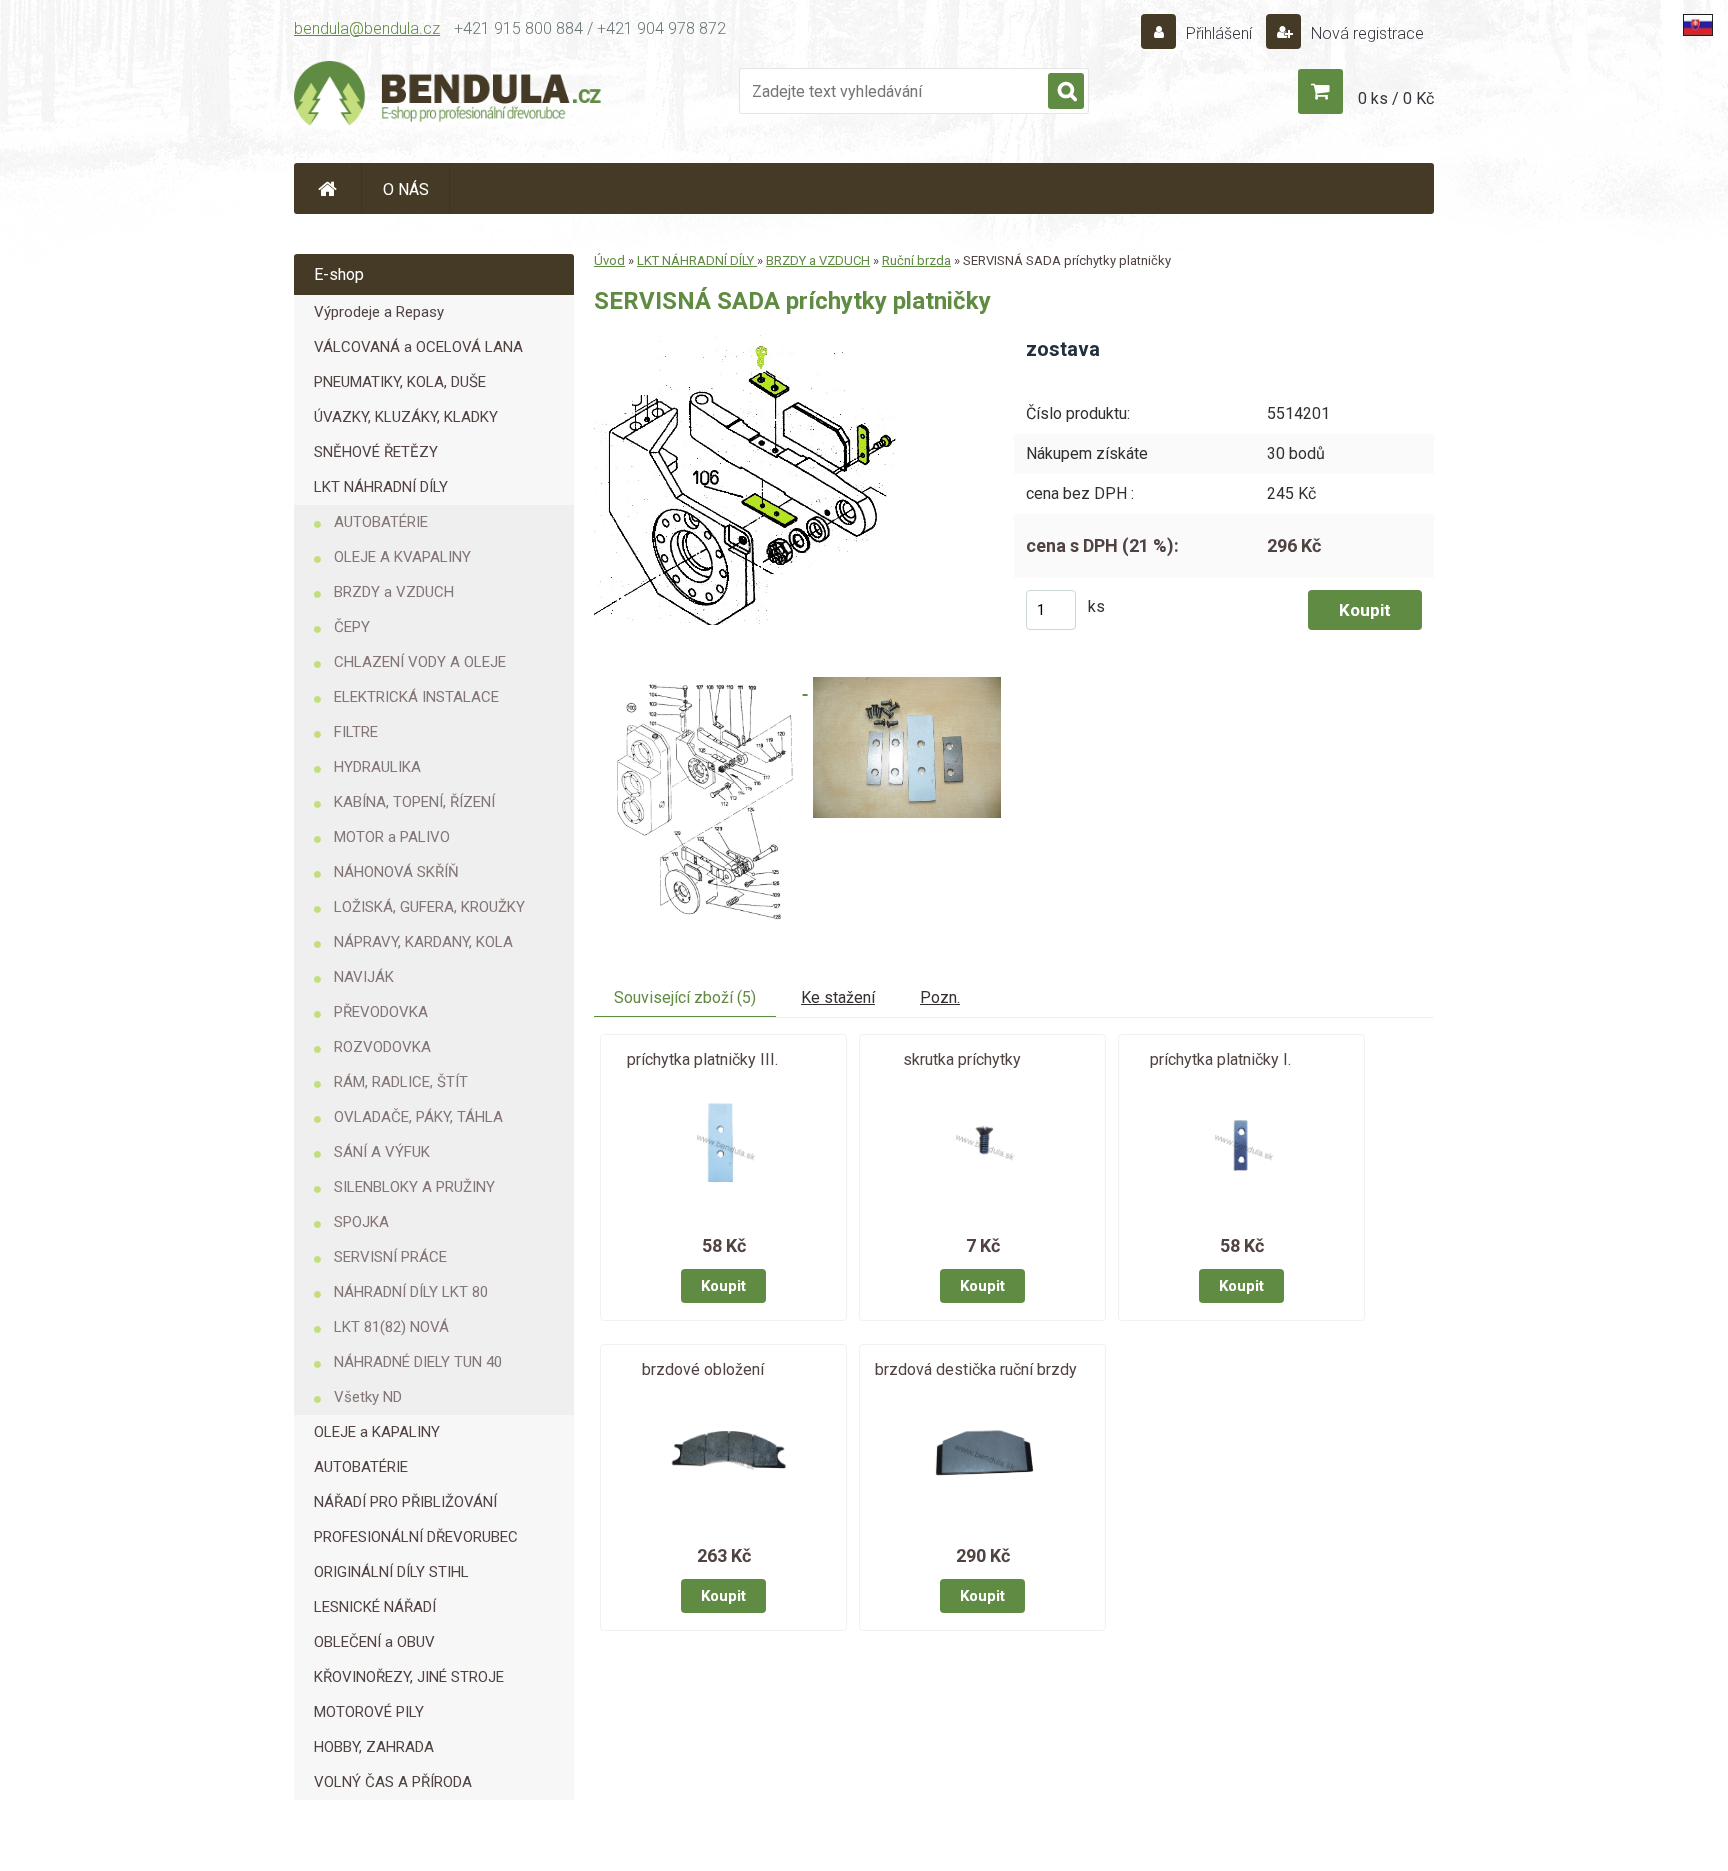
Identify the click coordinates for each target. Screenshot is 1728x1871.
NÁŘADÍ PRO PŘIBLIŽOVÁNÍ (405, 1502)
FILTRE (356, 732)
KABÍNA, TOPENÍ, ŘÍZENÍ (414, 802)
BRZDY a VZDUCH (394, 592)
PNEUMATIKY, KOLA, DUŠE (400, 382)
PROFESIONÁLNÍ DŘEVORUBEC (416, 1537)
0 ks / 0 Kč (1396, 98)
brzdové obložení (703, 1369)
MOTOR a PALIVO (392, 837)
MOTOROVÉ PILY (369, 1712)
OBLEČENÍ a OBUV (374, 1642)
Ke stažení (838, 997)
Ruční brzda (916, 260)
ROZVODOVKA (382, 1047)
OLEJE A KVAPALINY (402, 557)
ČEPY (352, 627)
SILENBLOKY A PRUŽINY (414, 1187)
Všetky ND (368, 1397)
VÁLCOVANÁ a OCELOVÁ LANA (418, 347)
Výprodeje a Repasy (379, 312)
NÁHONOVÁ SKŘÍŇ (396, 872)
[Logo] (449, 96)
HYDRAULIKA (377, 767)
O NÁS (406, 189)
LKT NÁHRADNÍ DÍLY (381, 487)
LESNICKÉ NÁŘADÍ (375, 1607)
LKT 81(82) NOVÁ (391, 1327)
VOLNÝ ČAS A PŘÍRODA (393, 1782)
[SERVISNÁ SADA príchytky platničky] (767, 342)
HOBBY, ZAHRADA (374, 1747)
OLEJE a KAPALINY (377, 1432)
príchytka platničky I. (1220, 1059)
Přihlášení (1219, 33)
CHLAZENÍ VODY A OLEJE (420, 662)
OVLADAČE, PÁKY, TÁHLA (418, 1117)
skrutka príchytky (962, 1059)
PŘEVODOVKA (381, 1012)
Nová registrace (1365, 33)
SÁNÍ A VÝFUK (382, 1152)
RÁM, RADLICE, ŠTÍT (401, 1082)
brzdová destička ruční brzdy (976, 1369)
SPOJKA (361, 1222)
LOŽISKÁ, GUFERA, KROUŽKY (429, 907)
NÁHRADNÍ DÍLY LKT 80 (411, 1292)
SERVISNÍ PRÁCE (390, 1257)
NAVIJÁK (364, 977)
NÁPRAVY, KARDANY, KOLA (423, 942)
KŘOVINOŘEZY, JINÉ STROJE (409, 1677)
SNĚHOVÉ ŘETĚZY (376, 452)
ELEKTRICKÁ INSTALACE (416, 697)
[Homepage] (328, 188)
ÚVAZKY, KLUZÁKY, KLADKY (406, 417)
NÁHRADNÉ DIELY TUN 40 (418, 1362)
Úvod (609, 260)
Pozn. (940, 997)
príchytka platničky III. (702, 1059)
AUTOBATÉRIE (381, 522)
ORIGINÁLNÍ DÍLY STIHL (391, 1572)
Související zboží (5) (685, 997)
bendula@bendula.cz (367, 28)
